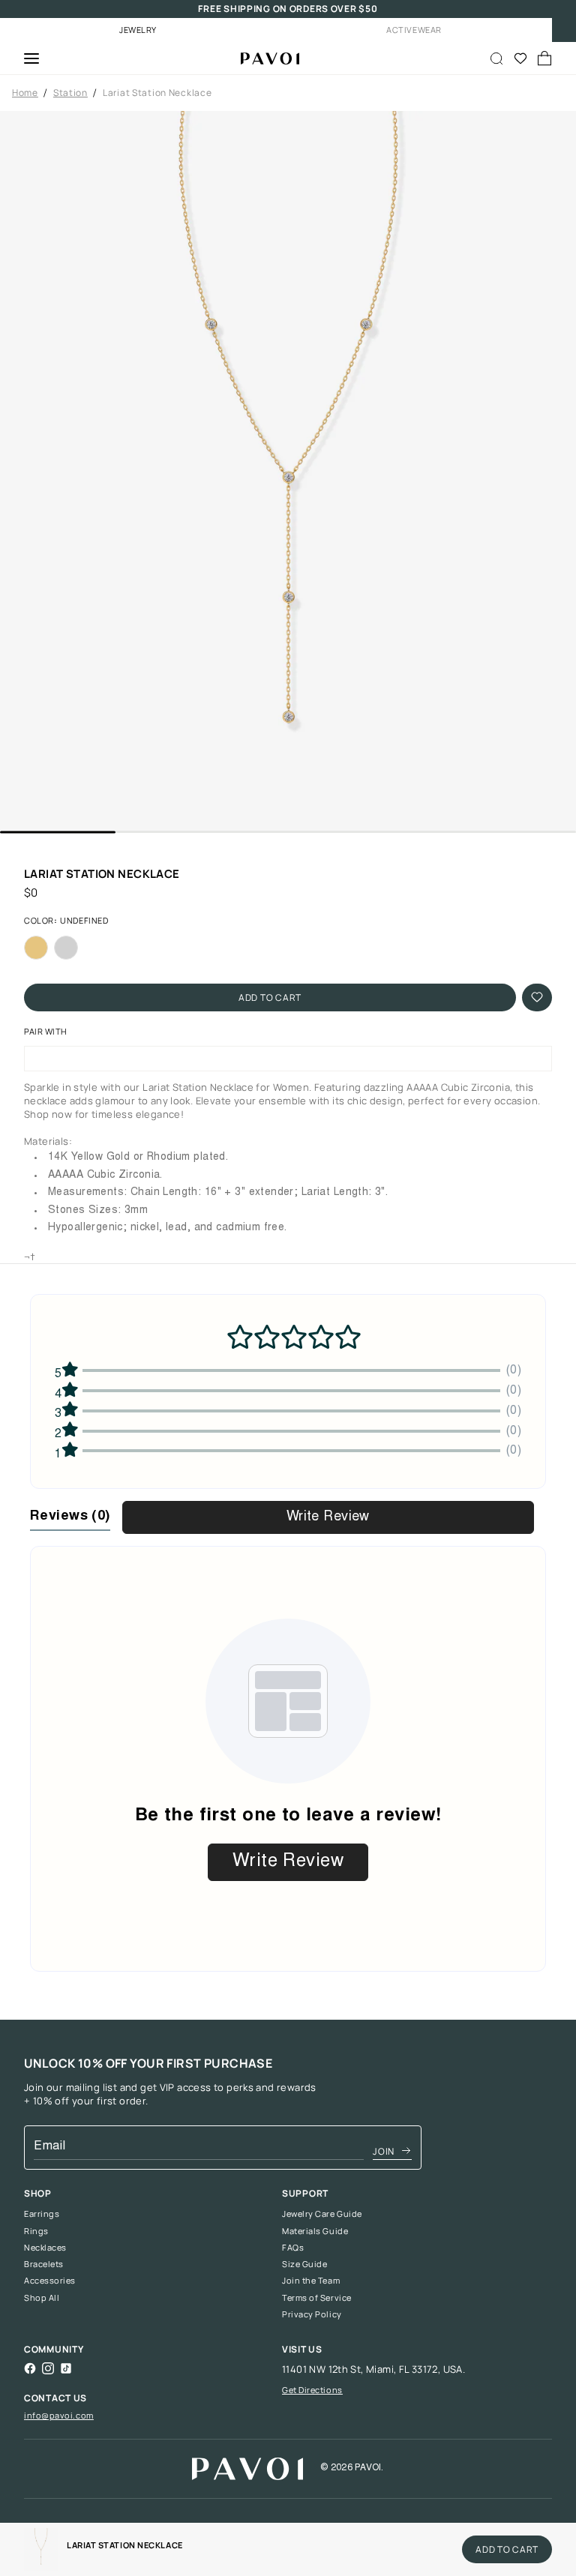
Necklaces (45, 2248)
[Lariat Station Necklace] (264, 58)
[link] (41, 2549)
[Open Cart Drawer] (544, 58)
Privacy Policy (312, 2314)
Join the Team (311, 2281)
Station (70, 93)
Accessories (50, 2281)
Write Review (328, 1517)
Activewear (414, 30)
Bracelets (44, 2264)
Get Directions (312, 2390)
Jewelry (138, 30)
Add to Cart (270, 997)
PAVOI (368, 2468)
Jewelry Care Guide (322, 2214)
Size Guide (305, 2264)
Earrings (42, 2214)
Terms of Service (317, 2298)
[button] (288, 471)
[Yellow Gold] (36, 948)
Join (384, 2151)
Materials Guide (315, 2231)
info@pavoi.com (59, 2415)
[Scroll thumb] (58, 832)
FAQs (293, 2248)
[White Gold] (66, 948)
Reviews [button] (70, 1517)
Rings (36, 2231)
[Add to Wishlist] (537, 997)
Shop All (42, 2298)
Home (25, 93)
